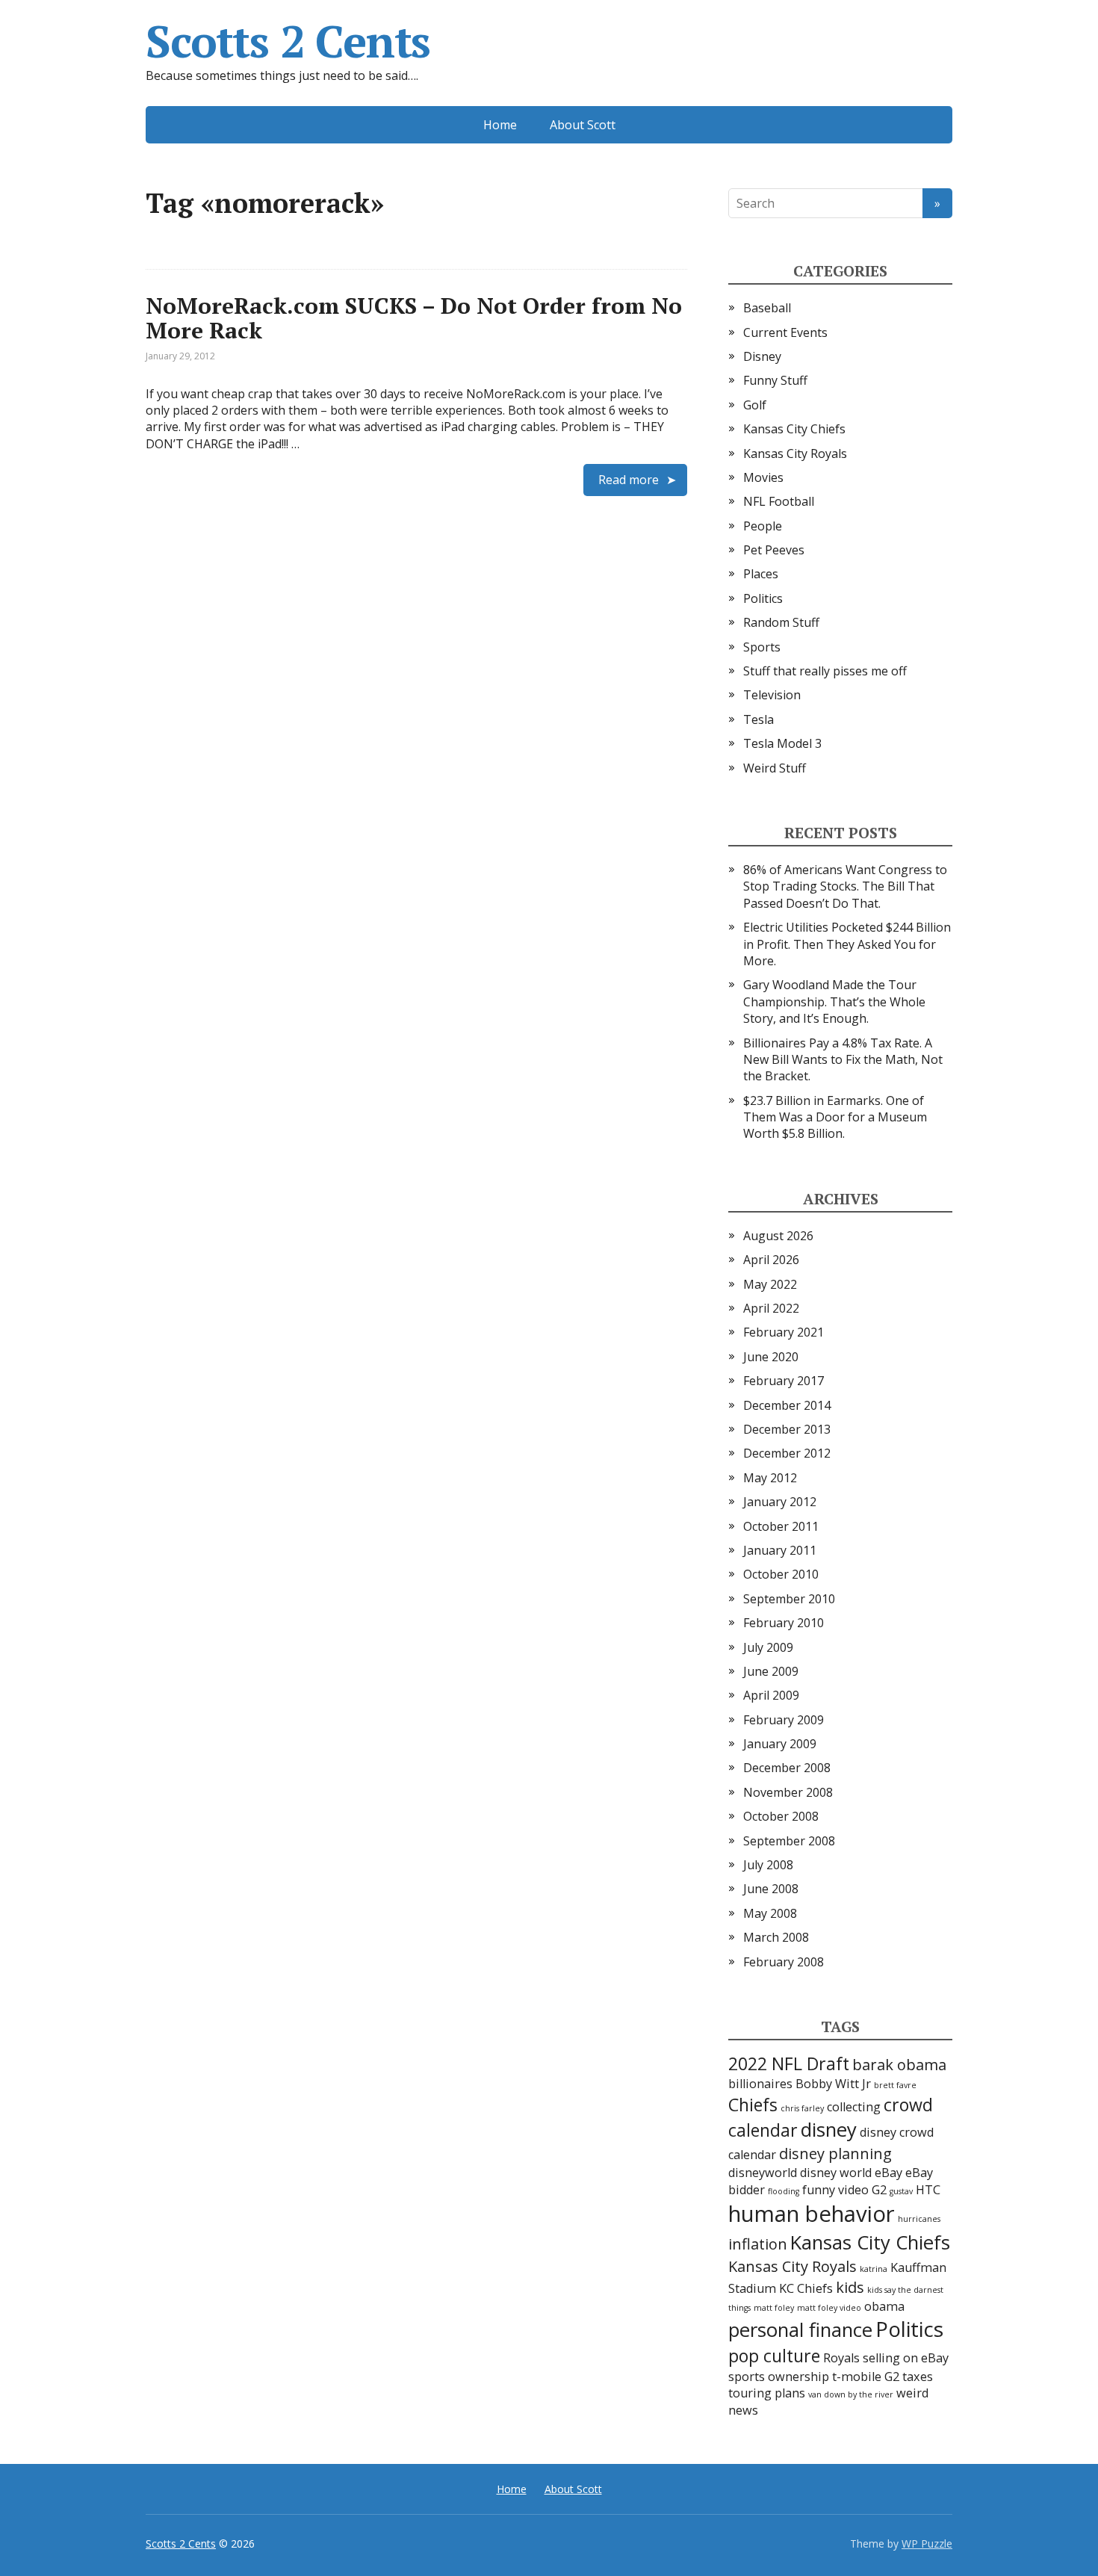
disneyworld (763, 2173)
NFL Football (779, 501)
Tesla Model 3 (782, 743)
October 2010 (781, 1574)
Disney (762, 356)
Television (772, 695)
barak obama (899, 2065)
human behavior (812, 2214)
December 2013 (787, 1429)
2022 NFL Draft (789, 2063)
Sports (762, 647)
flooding (784, 2191)
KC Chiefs (806, 2288)
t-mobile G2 (866, 2377)
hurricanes (919, 2219)
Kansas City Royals (795, 453)
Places (761, 574)
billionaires (760, 2084)
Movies (763, 477)
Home (500, 125)
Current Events (785, 332)
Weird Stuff (775, 768)
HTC (928, 2190)
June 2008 (771, 1889)
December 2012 (787, 1453)
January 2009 (780, 1744)
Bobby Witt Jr (833, 2084)
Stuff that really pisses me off (825, 671)
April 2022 (771, 1308)
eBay (888, 2173)
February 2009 (784, 1720)
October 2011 (781, 1526)
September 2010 (789, 1599)
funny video (835, 2190)
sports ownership (779, 2377)
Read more (629, 480)
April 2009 (771, 1695)
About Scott (583, 125)
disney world (836, 2173)
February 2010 (784, 1623)
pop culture (774, 2356)
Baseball (767, 308)
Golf (755, 405)
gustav (901, 2191)
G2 (879, 2190)
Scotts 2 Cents (288, 41)
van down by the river (851, 2394)
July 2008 (768, 1865)
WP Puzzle (927, 2544)
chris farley (802, 2108)
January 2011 (780, 1550)
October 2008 (781, 1816)
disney (829, 2130)
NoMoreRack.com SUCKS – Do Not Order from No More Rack (414, 318)
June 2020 (771, 1357)
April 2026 (771, 1260)
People (763, 526)
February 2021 (784, 1332)
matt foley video (829, 2308)
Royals (841, 2358)
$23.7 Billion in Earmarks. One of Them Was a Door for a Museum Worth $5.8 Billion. (835, 1117)
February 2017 (784, 1381)
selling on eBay (906, 2358)
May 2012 (770, 1478)
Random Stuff (781, 622)
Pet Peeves (774, 550)
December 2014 (787, 1405)
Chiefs (753, 2105)
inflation (758, 2244)
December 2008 (787, 1768)
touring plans (767, 2393)
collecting (854, 2107)
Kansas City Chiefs (794, 429)
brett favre (895, 2085)
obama (884, 2306)
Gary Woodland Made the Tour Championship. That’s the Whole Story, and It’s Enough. (834, 1001)
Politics (763, 598)
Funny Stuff (775, 380)
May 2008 (770, 1913)
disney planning (835, 2154)
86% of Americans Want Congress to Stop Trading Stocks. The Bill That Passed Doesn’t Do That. (845, 886)
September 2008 (789, 1841)
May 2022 (770, 1284)
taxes (918, 2377)
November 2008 (788, 1792)
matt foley (774, 2308)
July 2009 (768, 1647)
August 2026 (778, 1236)
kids (850, 2287)
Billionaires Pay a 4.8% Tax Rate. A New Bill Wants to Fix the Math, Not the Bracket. (843, 1060)
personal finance (800, 2330)
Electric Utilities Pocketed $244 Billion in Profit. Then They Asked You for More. (847, 944)
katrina (874, 2269)
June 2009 (771, 1671)
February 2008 (784, 1962)
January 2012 (780, 1502)
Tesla (759, 719)
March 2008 (776, 1937)
